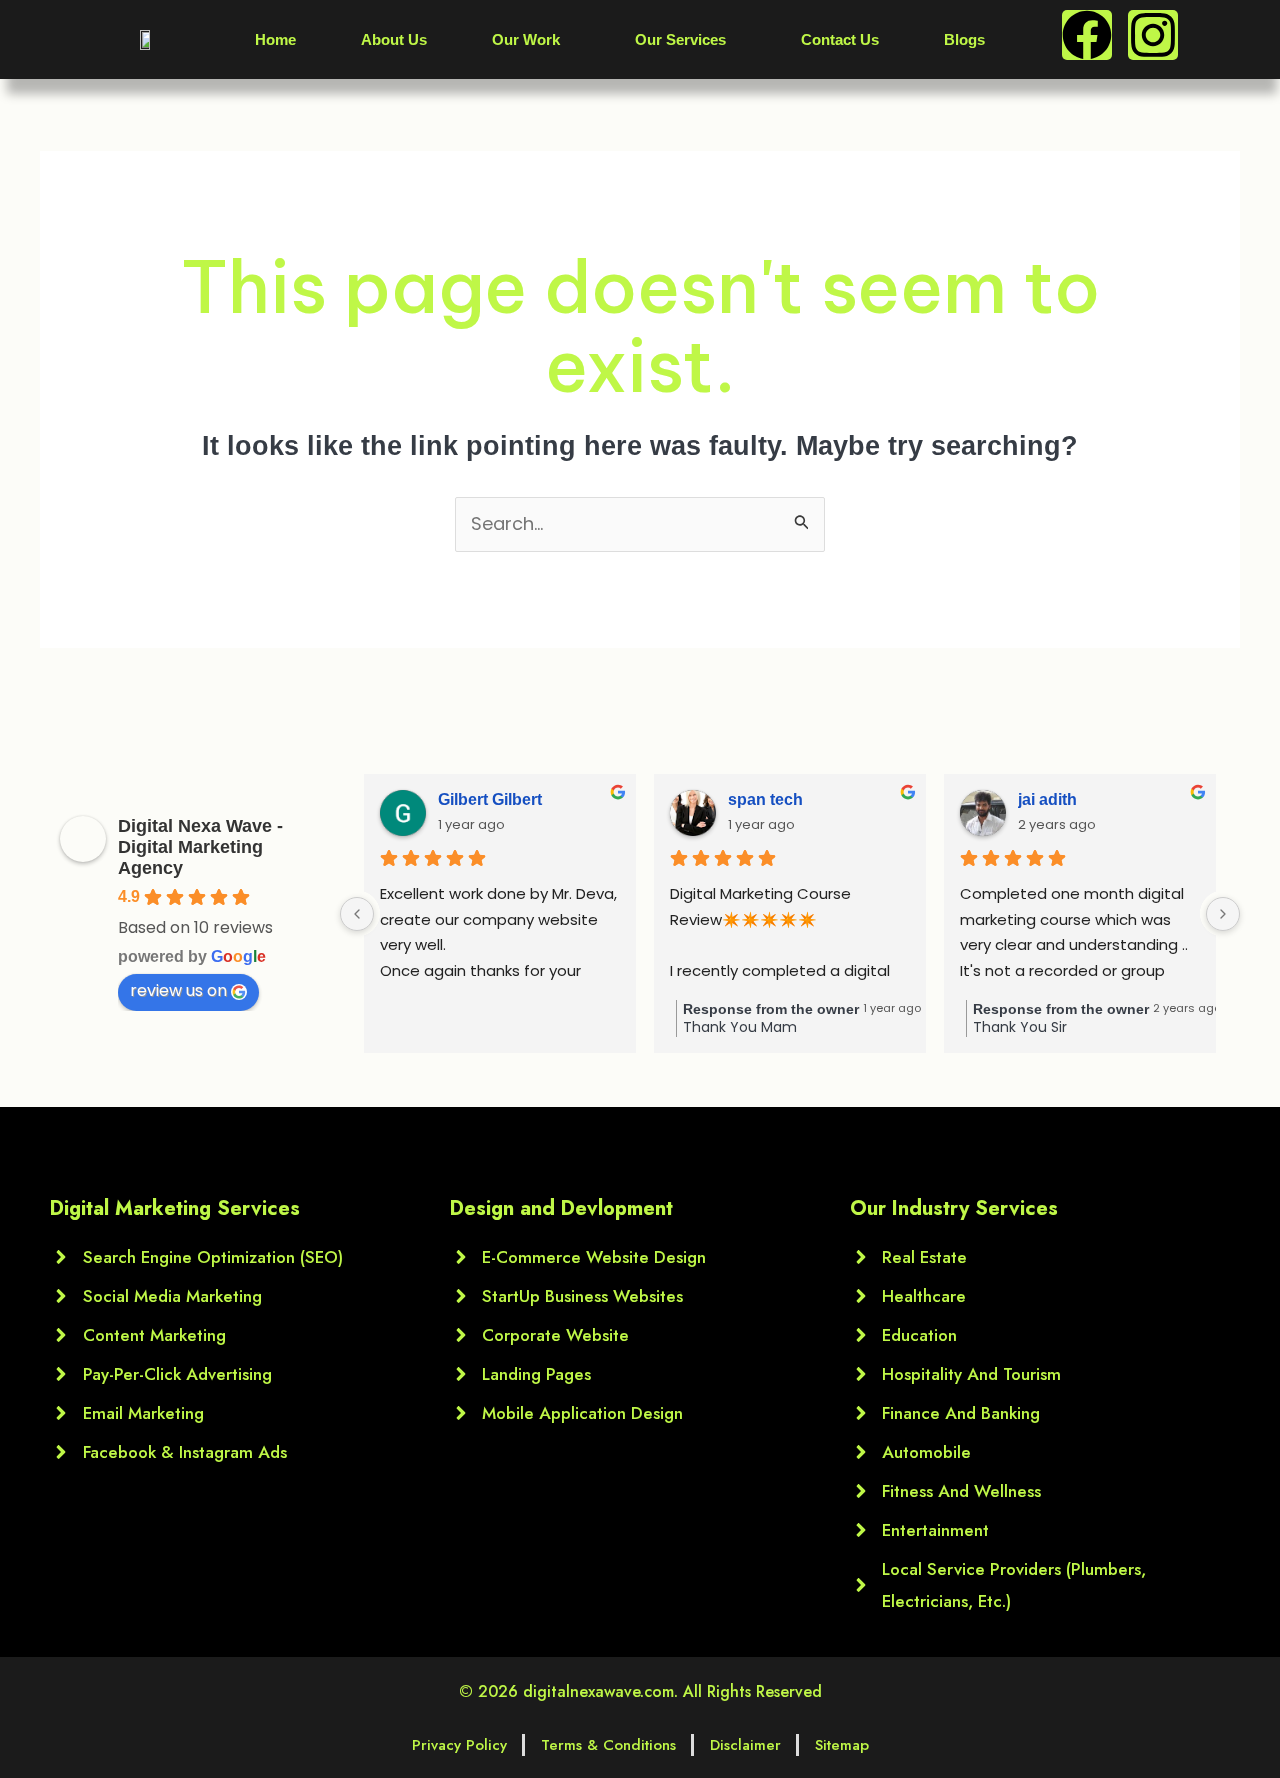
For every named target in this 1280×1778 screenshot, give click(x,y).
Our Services (680, 39)
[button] (531, 39)
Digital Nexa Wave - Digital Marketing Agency (200, 847)
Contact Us (840, 39)
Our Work (526, 39)
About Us (394, 39)
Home (275, 39)
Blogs (964, 39)
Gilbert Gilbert (490, 799)
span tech (765, 799)
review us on (178, 990)
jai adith (1047, 799)
